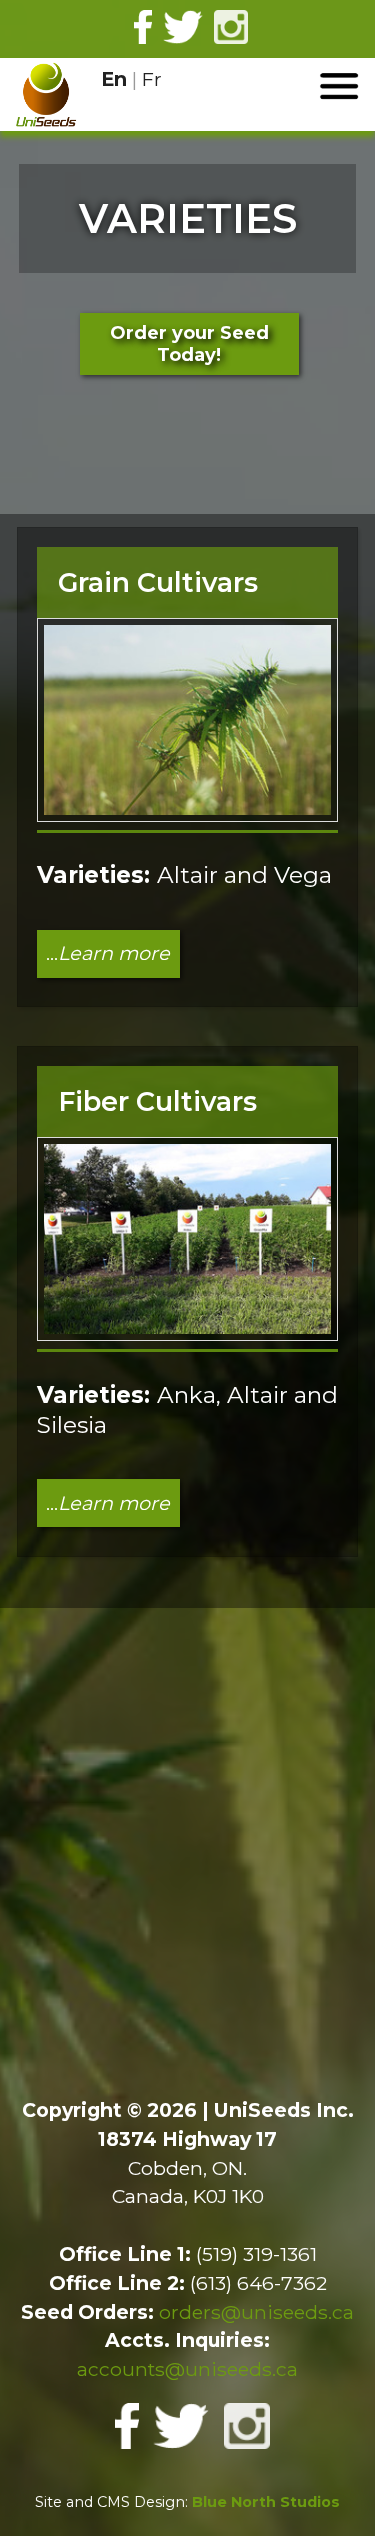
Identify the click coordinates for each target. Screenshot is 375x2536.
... (108, 953)
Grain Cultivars (158, 582)
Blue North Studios (266, 2502)
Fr (152, 79)
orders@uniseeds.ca (256, 2312)
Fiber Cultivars (157, 1101)
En (114, 79)
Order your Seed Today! (189, 344)
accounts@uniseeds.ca (187, 2369)
